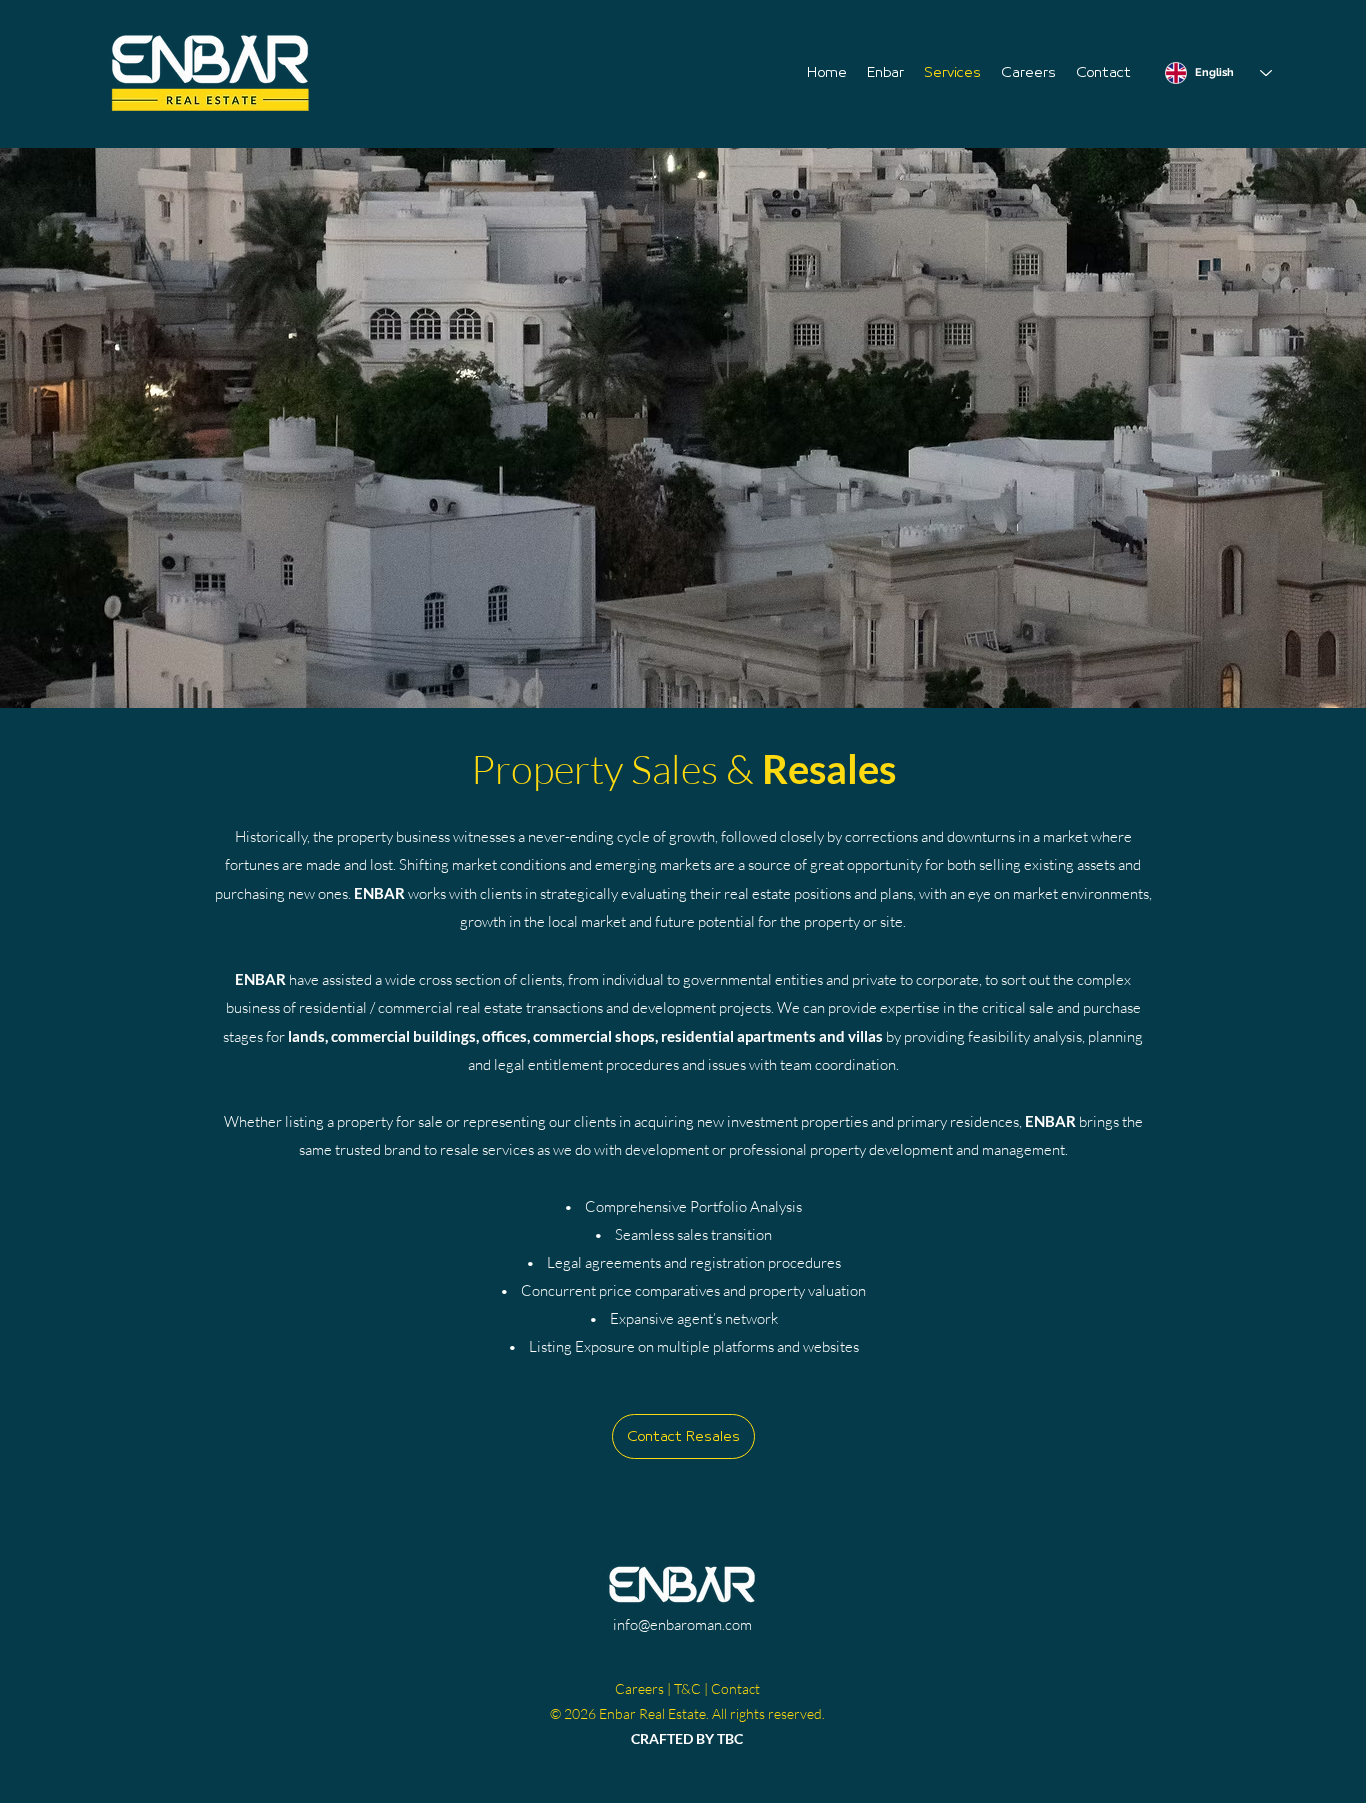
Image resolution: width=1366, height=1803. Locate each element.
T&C (687, 1688)
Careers (639, 1688)
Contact (735, 1688)
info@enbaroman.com (682, 1624)
